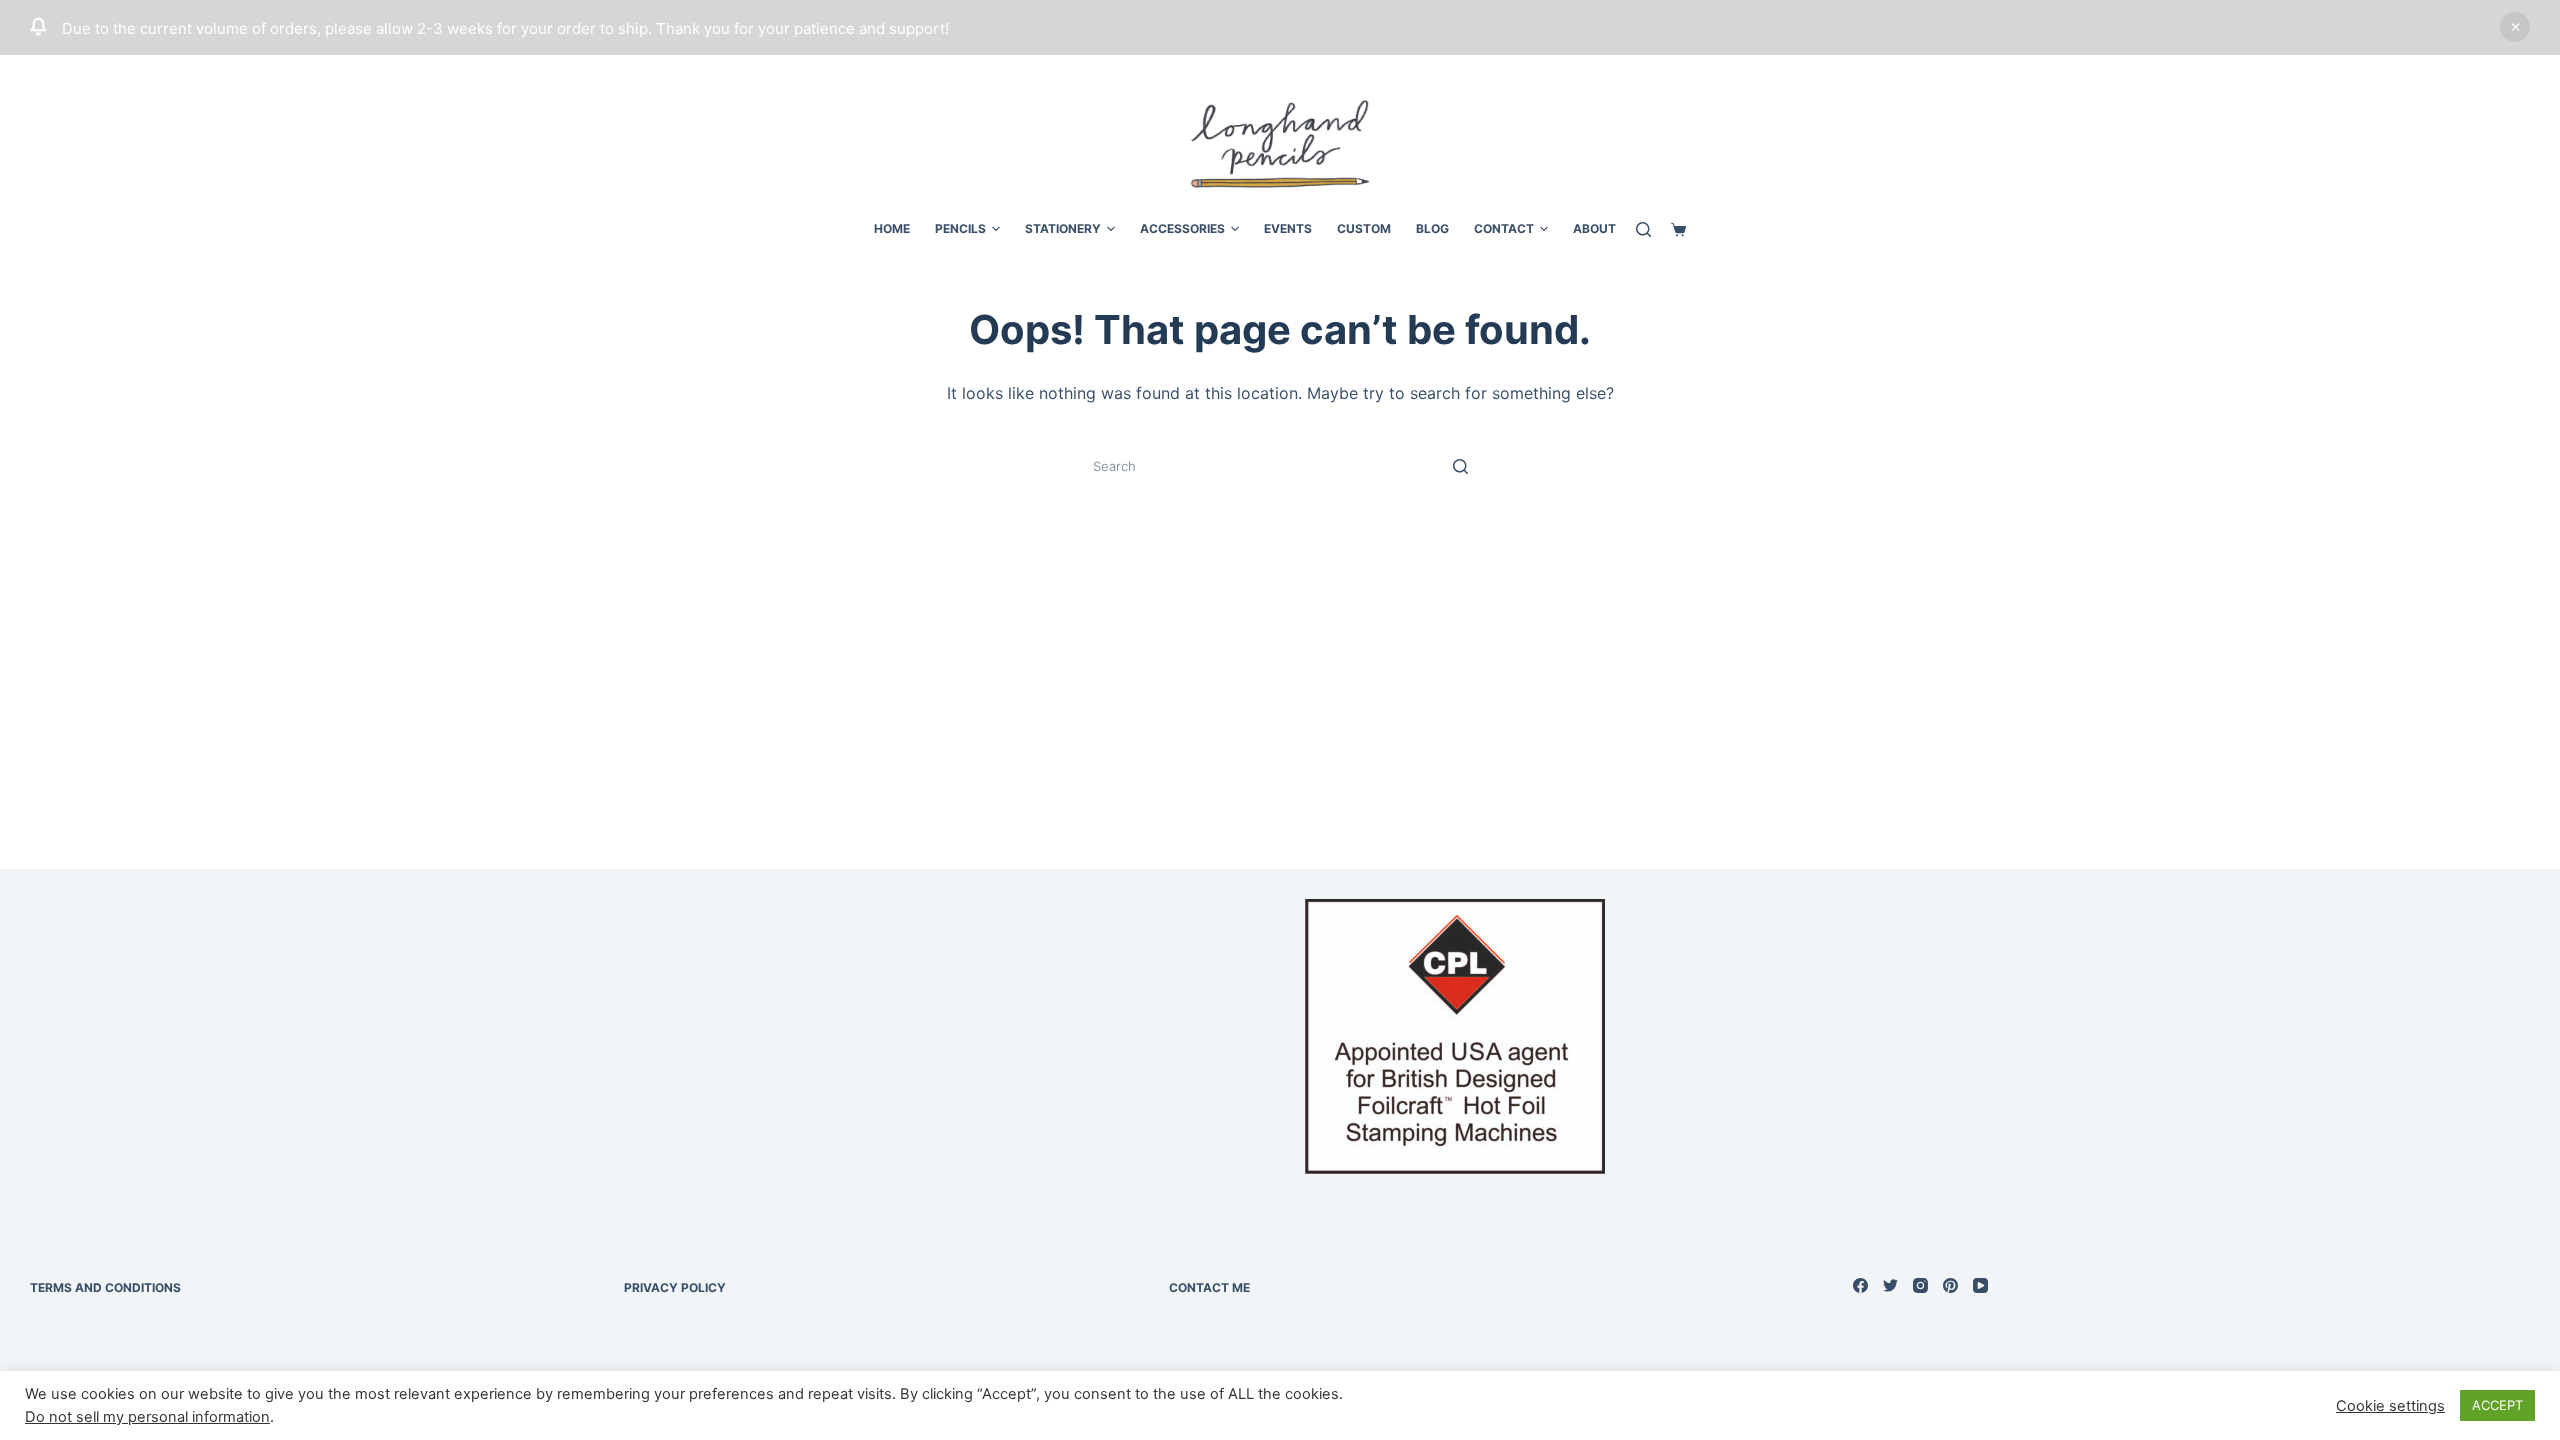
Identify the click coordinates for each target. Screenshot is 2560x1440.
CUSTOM (1364, 228)
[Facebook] (1860, 1285)
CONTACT (1504, 228)
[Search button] (1460, 466)
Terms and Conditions (105, 1287)
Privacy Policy (675, 1287)
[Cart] (1678, 229)
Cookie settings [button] (2390, 1406)
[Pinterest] (1950, 1285)
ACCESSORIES (1182, 228)
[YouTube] (1980, 1285)
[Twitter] (1890, 1285)
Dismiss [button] (2515, 27)
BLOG (1432, 228)
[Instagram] (1920, 1285)
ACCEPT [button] (2497, 1405)
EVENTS (1288, 228)
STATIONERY (1063, 228)
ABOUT (1594, 228)
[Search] (1643, 229)
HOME (892, 228)
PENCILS (960, 228)
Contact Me (1209, 1287)
